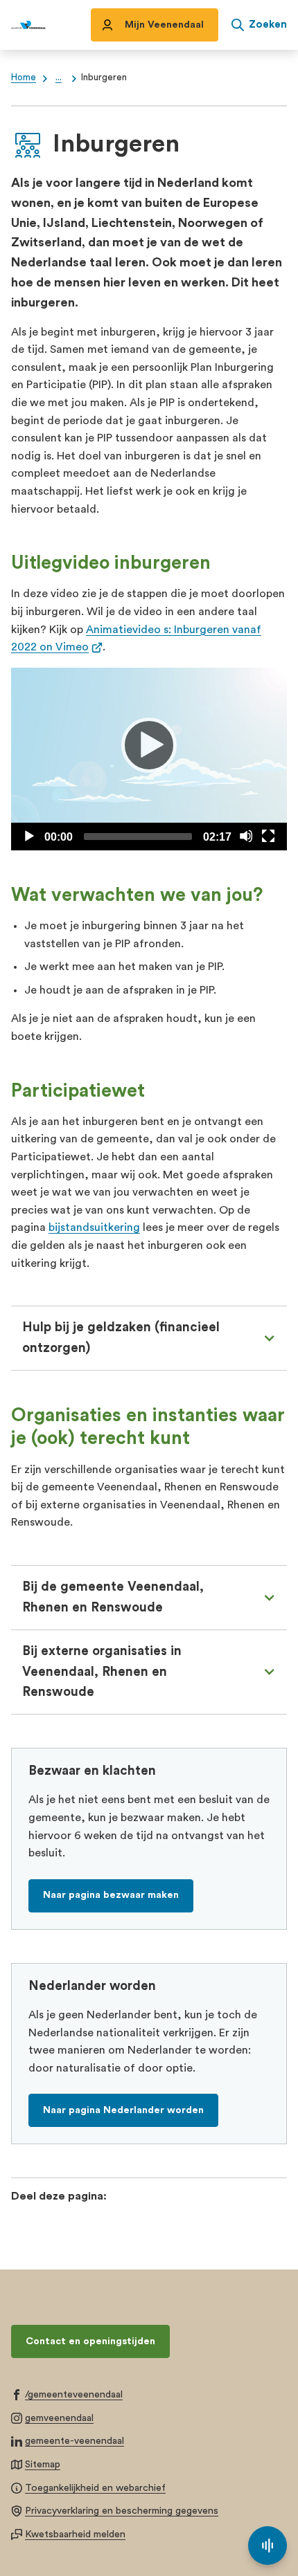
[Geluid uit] (246, 836)
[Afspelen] (149, 745)
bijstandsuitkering (94, 1227)
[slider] (138, 837)
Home (24, 77)
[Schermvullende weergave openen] (268, 836)
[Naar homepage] (28, 25)
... (59, 77)
